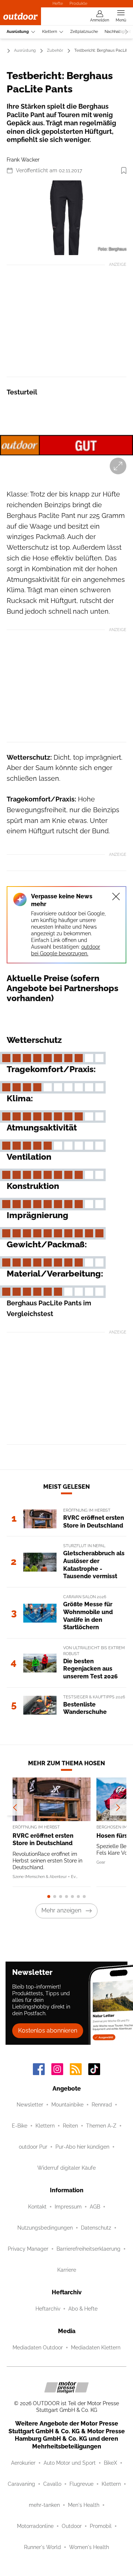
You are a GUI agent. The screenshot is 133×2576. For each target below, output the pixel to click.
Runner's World (42, 2547)
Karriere (67, 2270)
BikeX (110, 2463)
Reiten (70, 2126)
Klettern (50, 32)
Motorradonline (35, 2526)
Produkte (78, 3)
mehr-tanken (44, 2505)
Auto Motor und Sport (70, 2463)
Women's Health (89, 2547)
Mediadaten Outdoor (38, 2348)
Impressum (68, 2207)
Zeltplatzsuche (84, 32)
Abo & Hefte (83, 2309)
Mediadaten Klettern (96, 2348)
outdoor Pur (33, 2147)
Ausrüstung (18, 32)
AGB (95, 2207)
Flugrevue (81, 2484)
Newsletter (30, 2105)
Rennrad (102, 2105)
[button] (66, 218)
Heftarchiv (48, 2309)
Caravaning (21, 2484)
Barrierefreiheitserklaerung (88, 2249)
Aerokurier (23, 2463)
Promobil (101, 2526)
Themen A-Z (101, 2126)
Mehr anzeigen (61, 1910)
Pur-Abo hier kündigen (82, 2147)
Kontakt (37, 2207)
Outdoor (72, 2526)
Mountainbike (67, 2105)
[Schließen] (116, 896)
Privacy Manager (28, 2249)
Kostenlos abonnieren (48, 2031)
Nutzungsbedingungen (45, 2228)
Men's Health (84, 2505)
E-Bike (20, 2126)
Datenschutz (96, 2228)
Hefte (58, 3)
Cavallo (52, 2484)
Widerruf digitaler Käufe (66, 2168)
